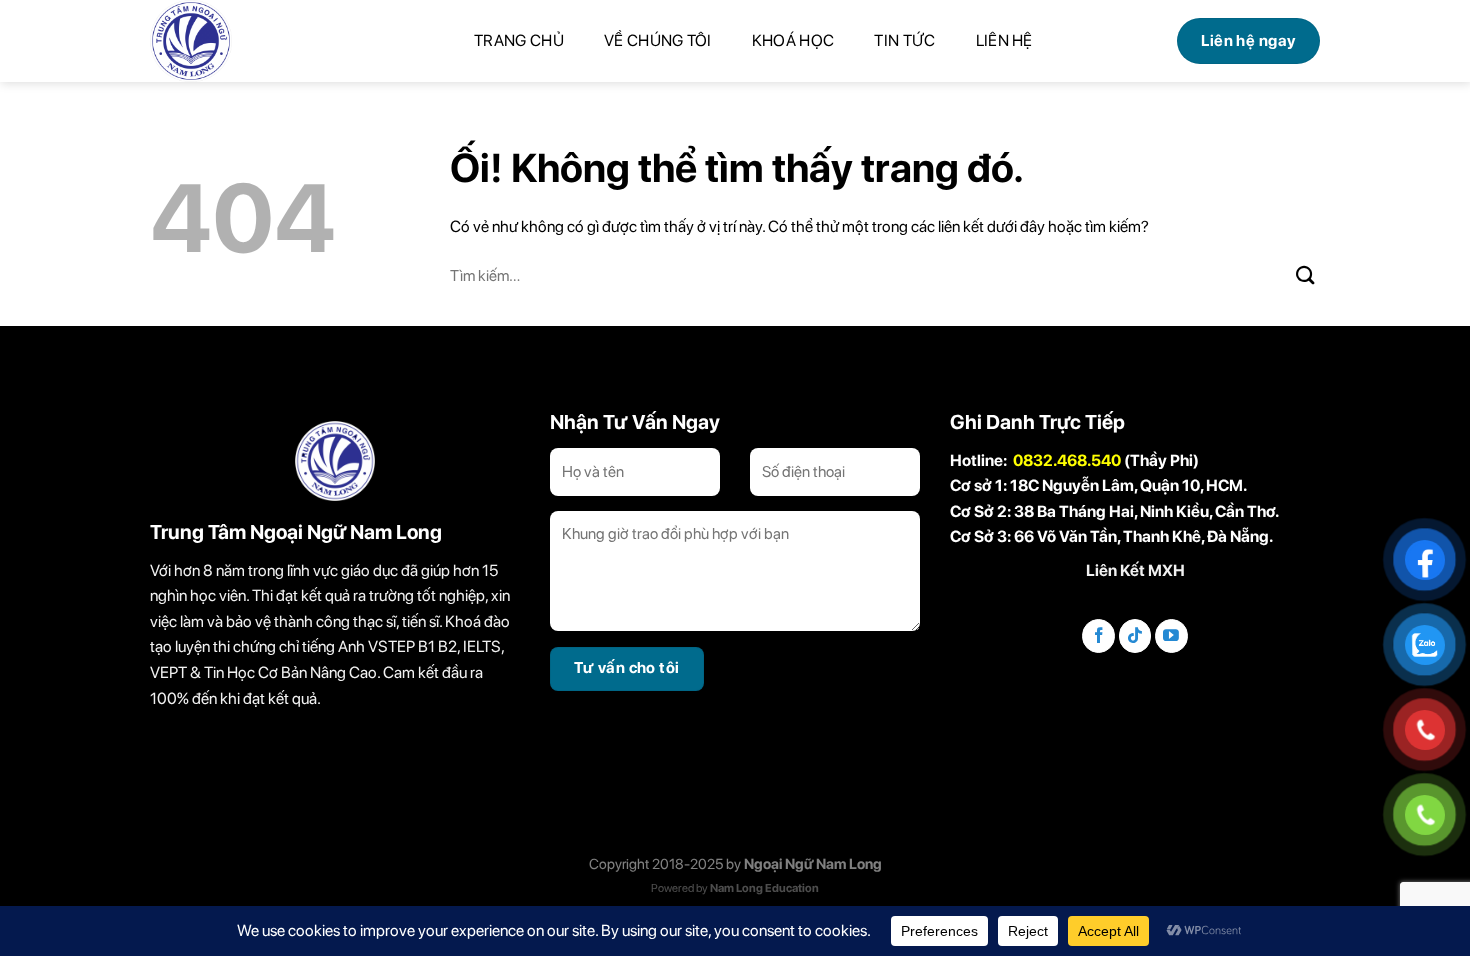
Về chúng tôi (658, 40)
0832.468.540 (1067, 460)
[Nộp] (1306, 275)
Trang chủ (519, 40)
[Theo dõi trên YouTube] (1171, 636)
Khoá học (793, 40)
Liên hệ (1004, 40)
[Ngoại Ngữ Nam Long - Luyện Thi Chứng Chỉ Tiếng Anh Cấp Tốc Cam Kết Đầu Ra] (225, 41)
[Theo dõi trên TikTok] (1135, 636)
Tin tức (904, 40)
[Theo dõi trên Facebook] (1098, 636)
